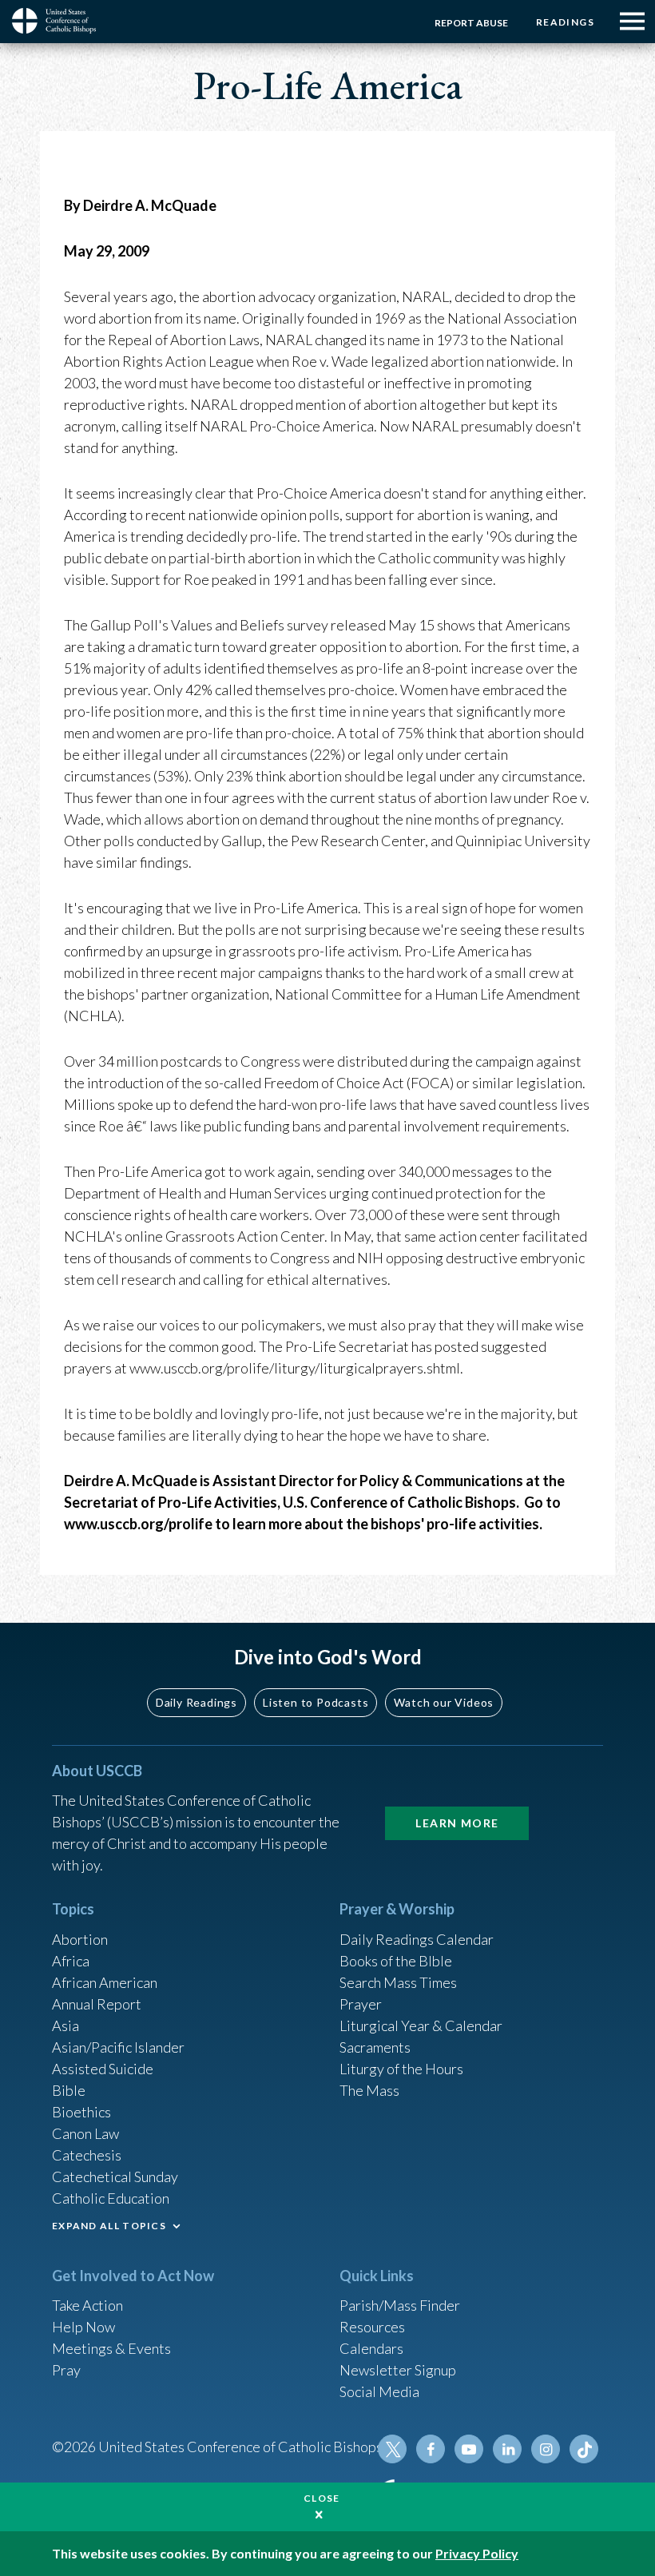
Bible (69, 2090)
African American (105, 1982)
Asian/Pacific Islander (118, 2047)
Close (322, 2498)
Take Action (87, 2305)
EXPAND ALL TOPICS (109, 2226)
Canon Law (85, 2133)
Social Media (379, 2391)
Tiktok (584, 2449)
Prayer (361, 2004)
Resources (372, 2327)
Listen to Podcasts (316, 1702)
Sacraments (375, 2047)
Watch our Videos (444, 1702)
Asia (65, 2025)
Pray (66, 2370)
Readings (565, 22)
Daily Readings (196, 1702)
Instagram (546, 2449)
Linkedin (507, 2449)
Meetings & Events (111, 2348)
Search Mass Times (398, 1982)
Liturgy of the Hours (401, 2069)
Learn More (457, 1823)
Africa (71, 1961)
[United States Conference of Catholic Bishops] (60, 21)
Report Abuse (471, 23)
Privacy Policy (477, 2553)
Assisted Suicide (103, 2069)
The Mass (369, 2090)
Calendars (371, 2348)
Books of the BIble (396, 1961)
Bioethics (81, 2112)
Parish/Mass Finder (400, 2305)
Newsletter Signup (398, 2370)
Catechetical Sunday (115, 2176)
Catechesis (87, 2155)
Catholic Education (111, 2198)
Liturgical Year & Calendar (421, 2025)
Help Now (83, 2327)
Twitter (392, 2449)
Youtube (469, 2449)
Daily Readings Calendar (417, 1939)
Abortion (80, 1939)
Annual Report (97, 2004)
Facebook (431, 2449)
